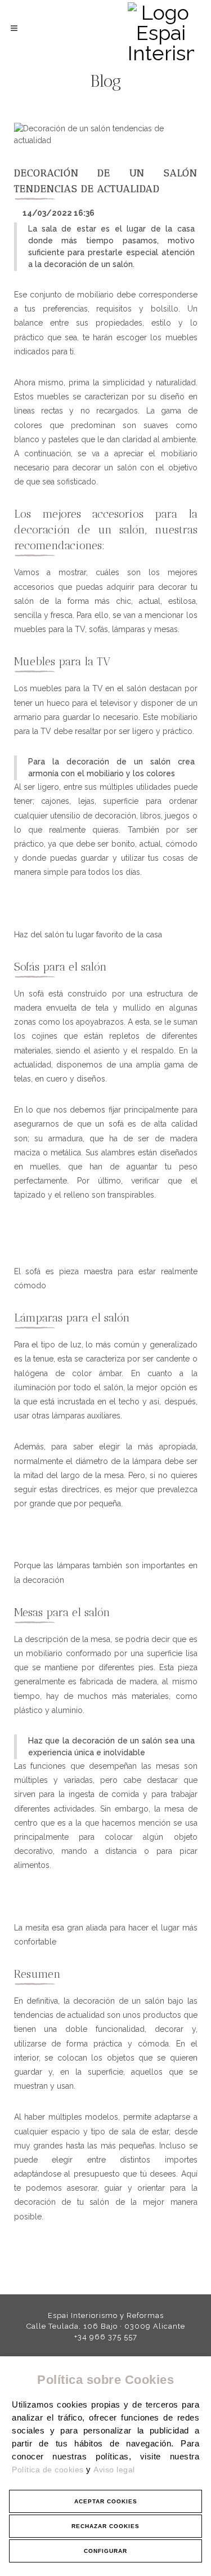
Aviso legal (114, 2470)
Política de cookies (49, 2470)
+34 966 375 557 (106, 2337)
